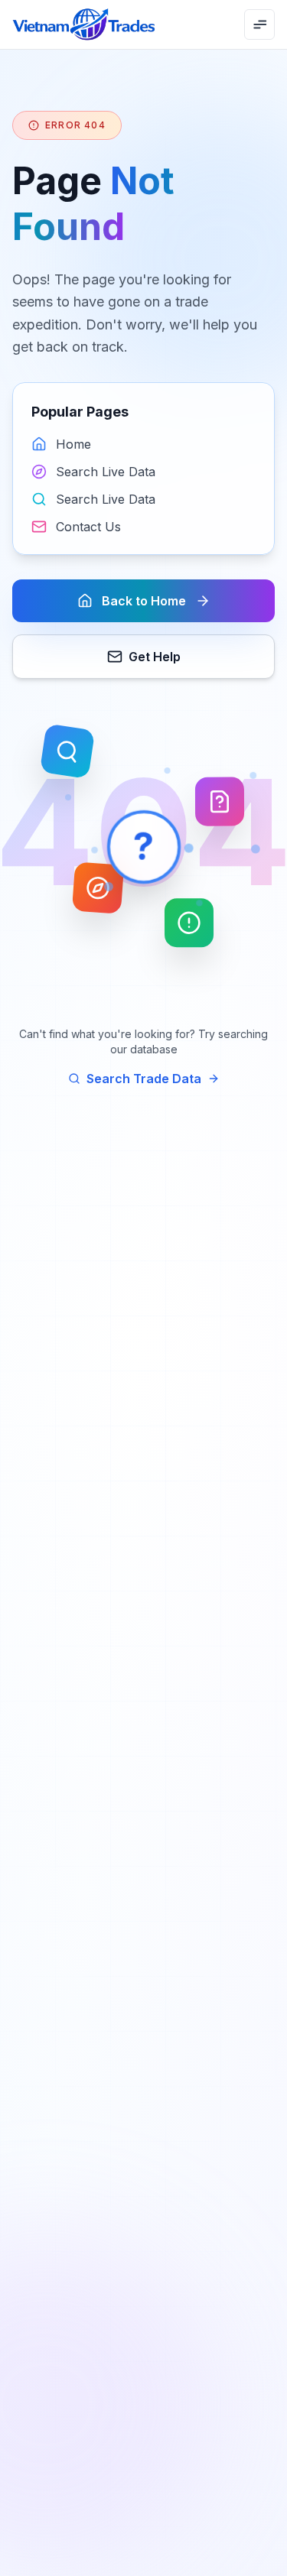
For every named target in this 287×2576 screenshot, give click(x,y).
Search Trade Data (144, 1079)
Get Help (155, 657)
